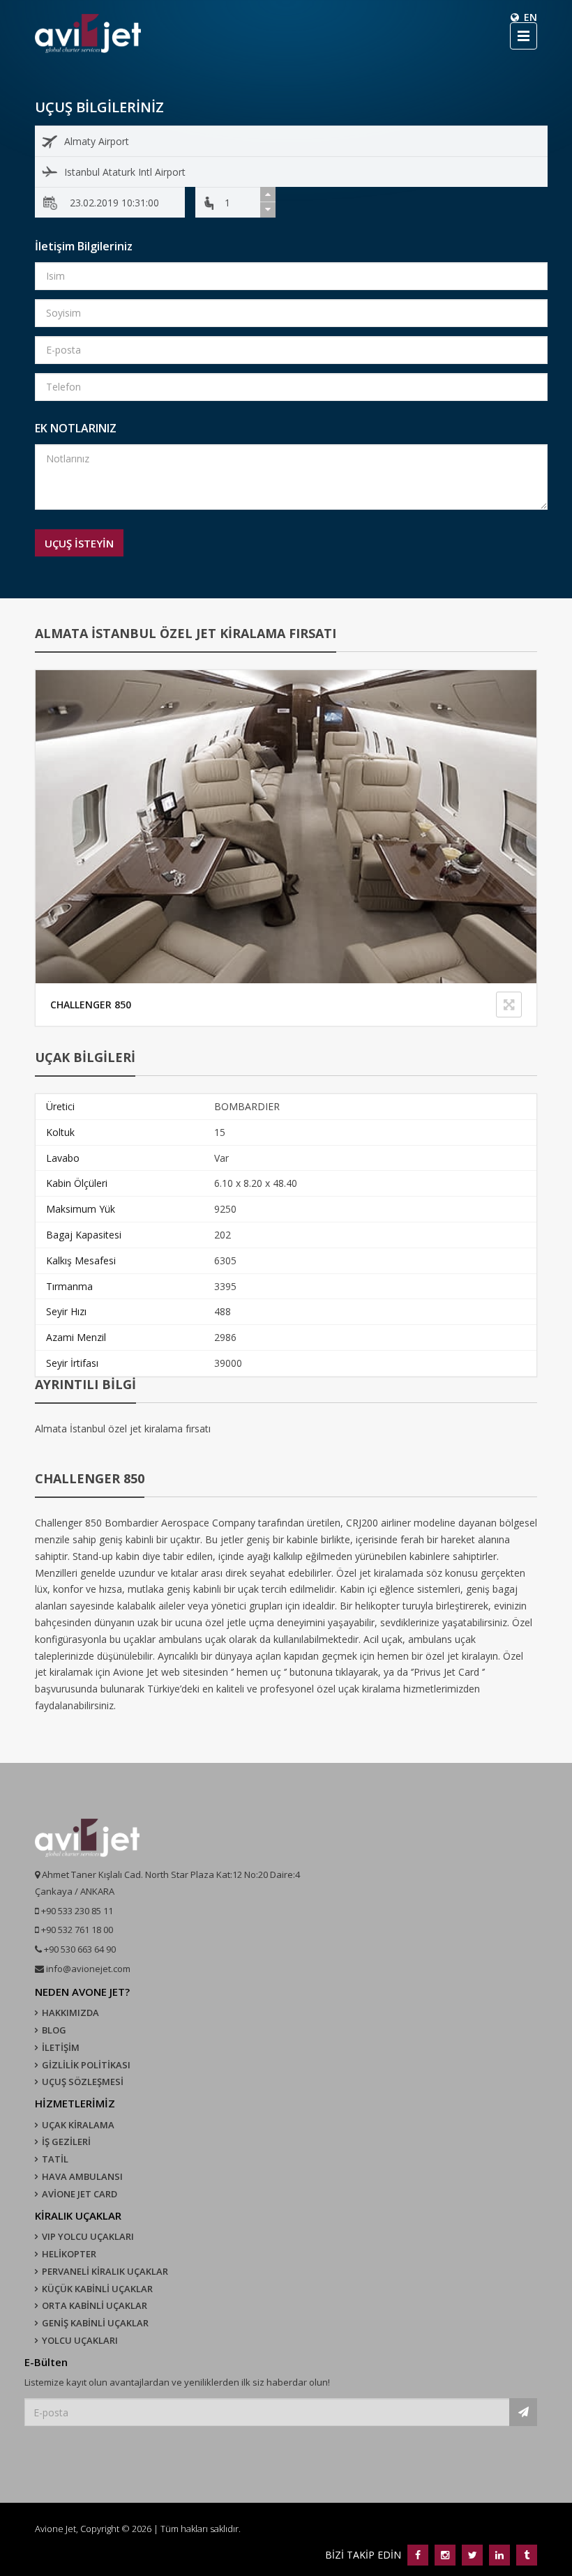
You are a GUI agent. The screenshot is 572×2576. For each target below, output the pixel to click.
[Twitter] (472, 2555)
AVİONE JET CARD (80, 2194)
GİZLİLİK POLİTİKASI (86, 2065)
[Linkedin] (499, 2555)
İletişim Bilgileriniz (84, 246)
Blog (54, 2030)
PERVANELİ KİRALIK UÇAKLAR (105, 2271)
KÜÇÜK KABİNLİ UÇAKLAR (97, 2289)
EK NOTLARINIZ (76, 428)
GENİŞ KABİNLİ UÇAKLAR (95, 2323)
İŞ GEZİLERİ (66, 2142)
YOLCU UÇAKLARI (80, 2340)
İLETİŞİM (61, 2047)
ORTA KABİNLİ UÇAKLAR (95, 2305)
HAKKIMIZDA (70, 2013)
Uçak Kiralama (78, 2125)
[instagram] (445, 2555)
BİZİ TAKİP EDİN (364, 2555)
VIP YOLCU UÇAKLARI (88, 2236)
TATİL (55, 2159)
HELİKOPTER (69, 2254)
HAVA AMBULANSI (82, 2176)
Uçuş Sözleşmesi (83, 2082)
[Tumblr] (525, 2555)
